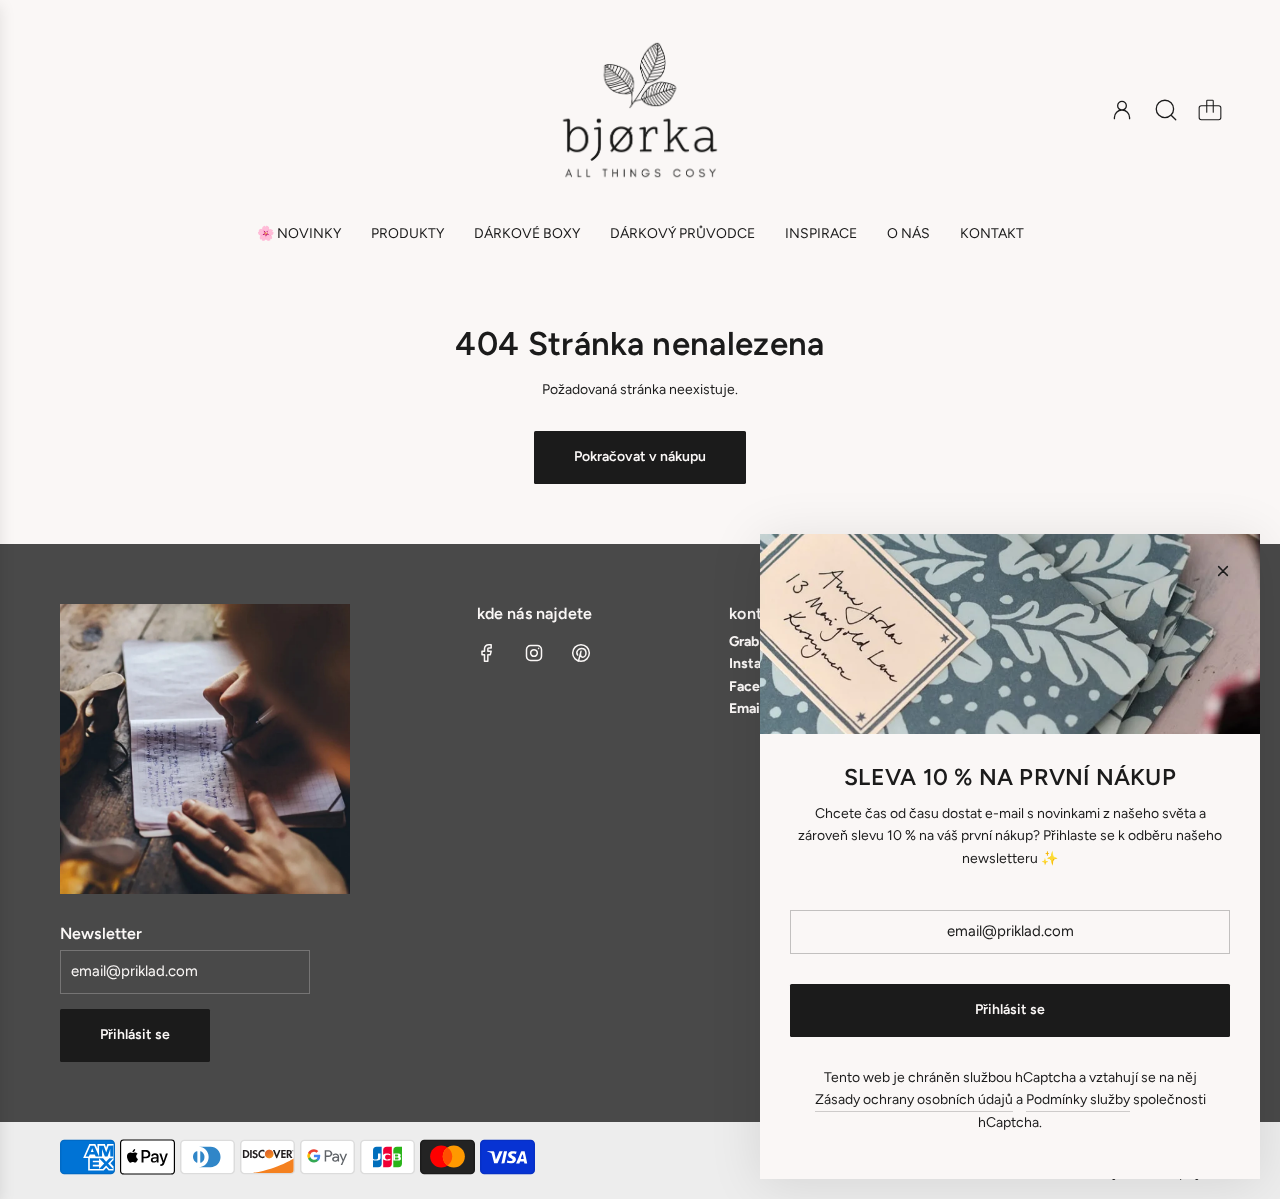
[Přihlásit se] (1122, 110)
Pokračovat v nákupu (640, 456)
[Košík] (1210, 110)
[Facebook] (487, 653)
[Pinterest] (581, 653)
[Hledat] (1166, 110)
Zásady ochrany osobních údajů (914, 1099)
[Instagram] (534, 653)
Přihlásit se (135, 1034)
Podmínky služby (1078, 1099)
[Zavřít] (1223, 571)
